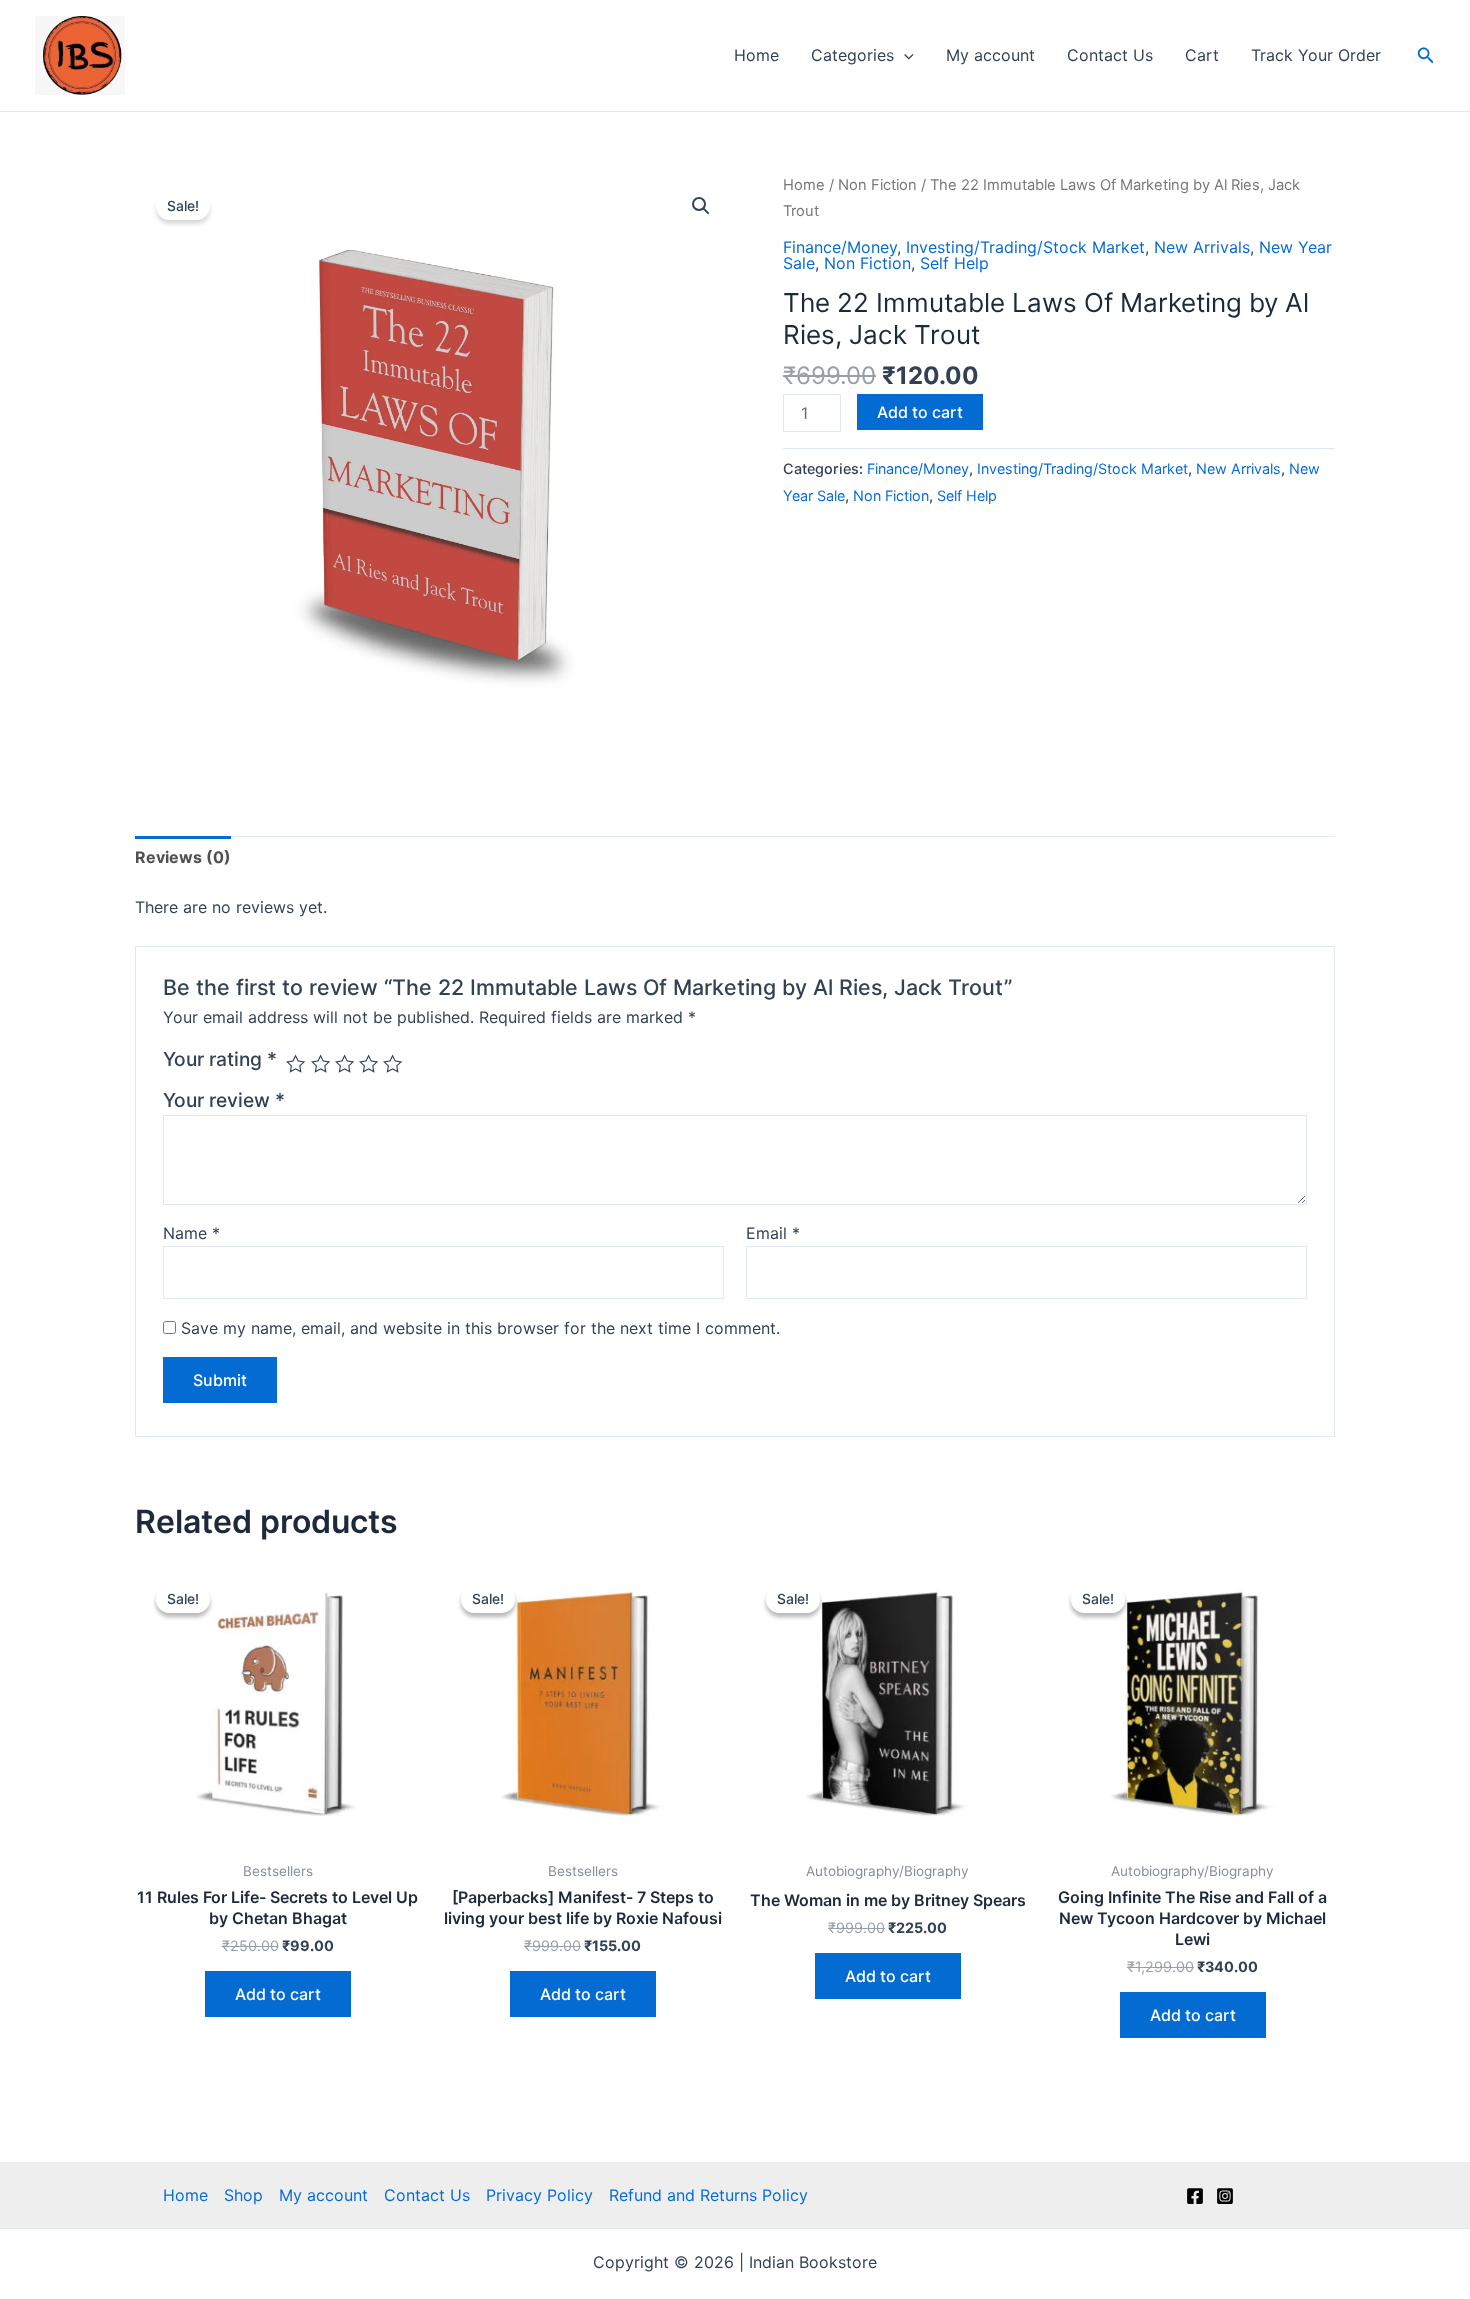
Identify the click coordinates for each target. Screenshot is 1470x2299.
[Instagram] (1225, 2196)
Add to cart (920, 412)
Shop (243, 2195)
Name (191, 1233)
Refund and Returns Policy (708, 2195)
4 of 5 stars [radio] (368, 1063)
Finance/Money (840, 247)
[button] (904, 55)
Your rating (220, 1059)
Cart (1202, 55)
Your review (224, 1100)
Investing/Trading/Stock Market (1025, 247)
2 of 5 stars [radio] (320, 1063)
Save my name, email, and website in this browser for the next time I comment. (480, 1328)
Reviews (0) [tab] (183, 857)
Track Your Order (1316, 55)
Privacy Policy (539, 2195)
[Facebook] (1195, 2196)
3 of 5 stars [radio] (344, 1063)
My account (990, 55)
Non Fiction (877, 185)
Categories (852, 55)
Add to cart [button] (278, 1994)
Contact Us (1110, 55)
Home (756, 55)
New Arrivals (1202, 247)
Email (773, 1233)
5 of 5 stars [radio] (392, 1063)
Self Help (954, 263)
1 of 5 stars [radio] (295, 1063)
